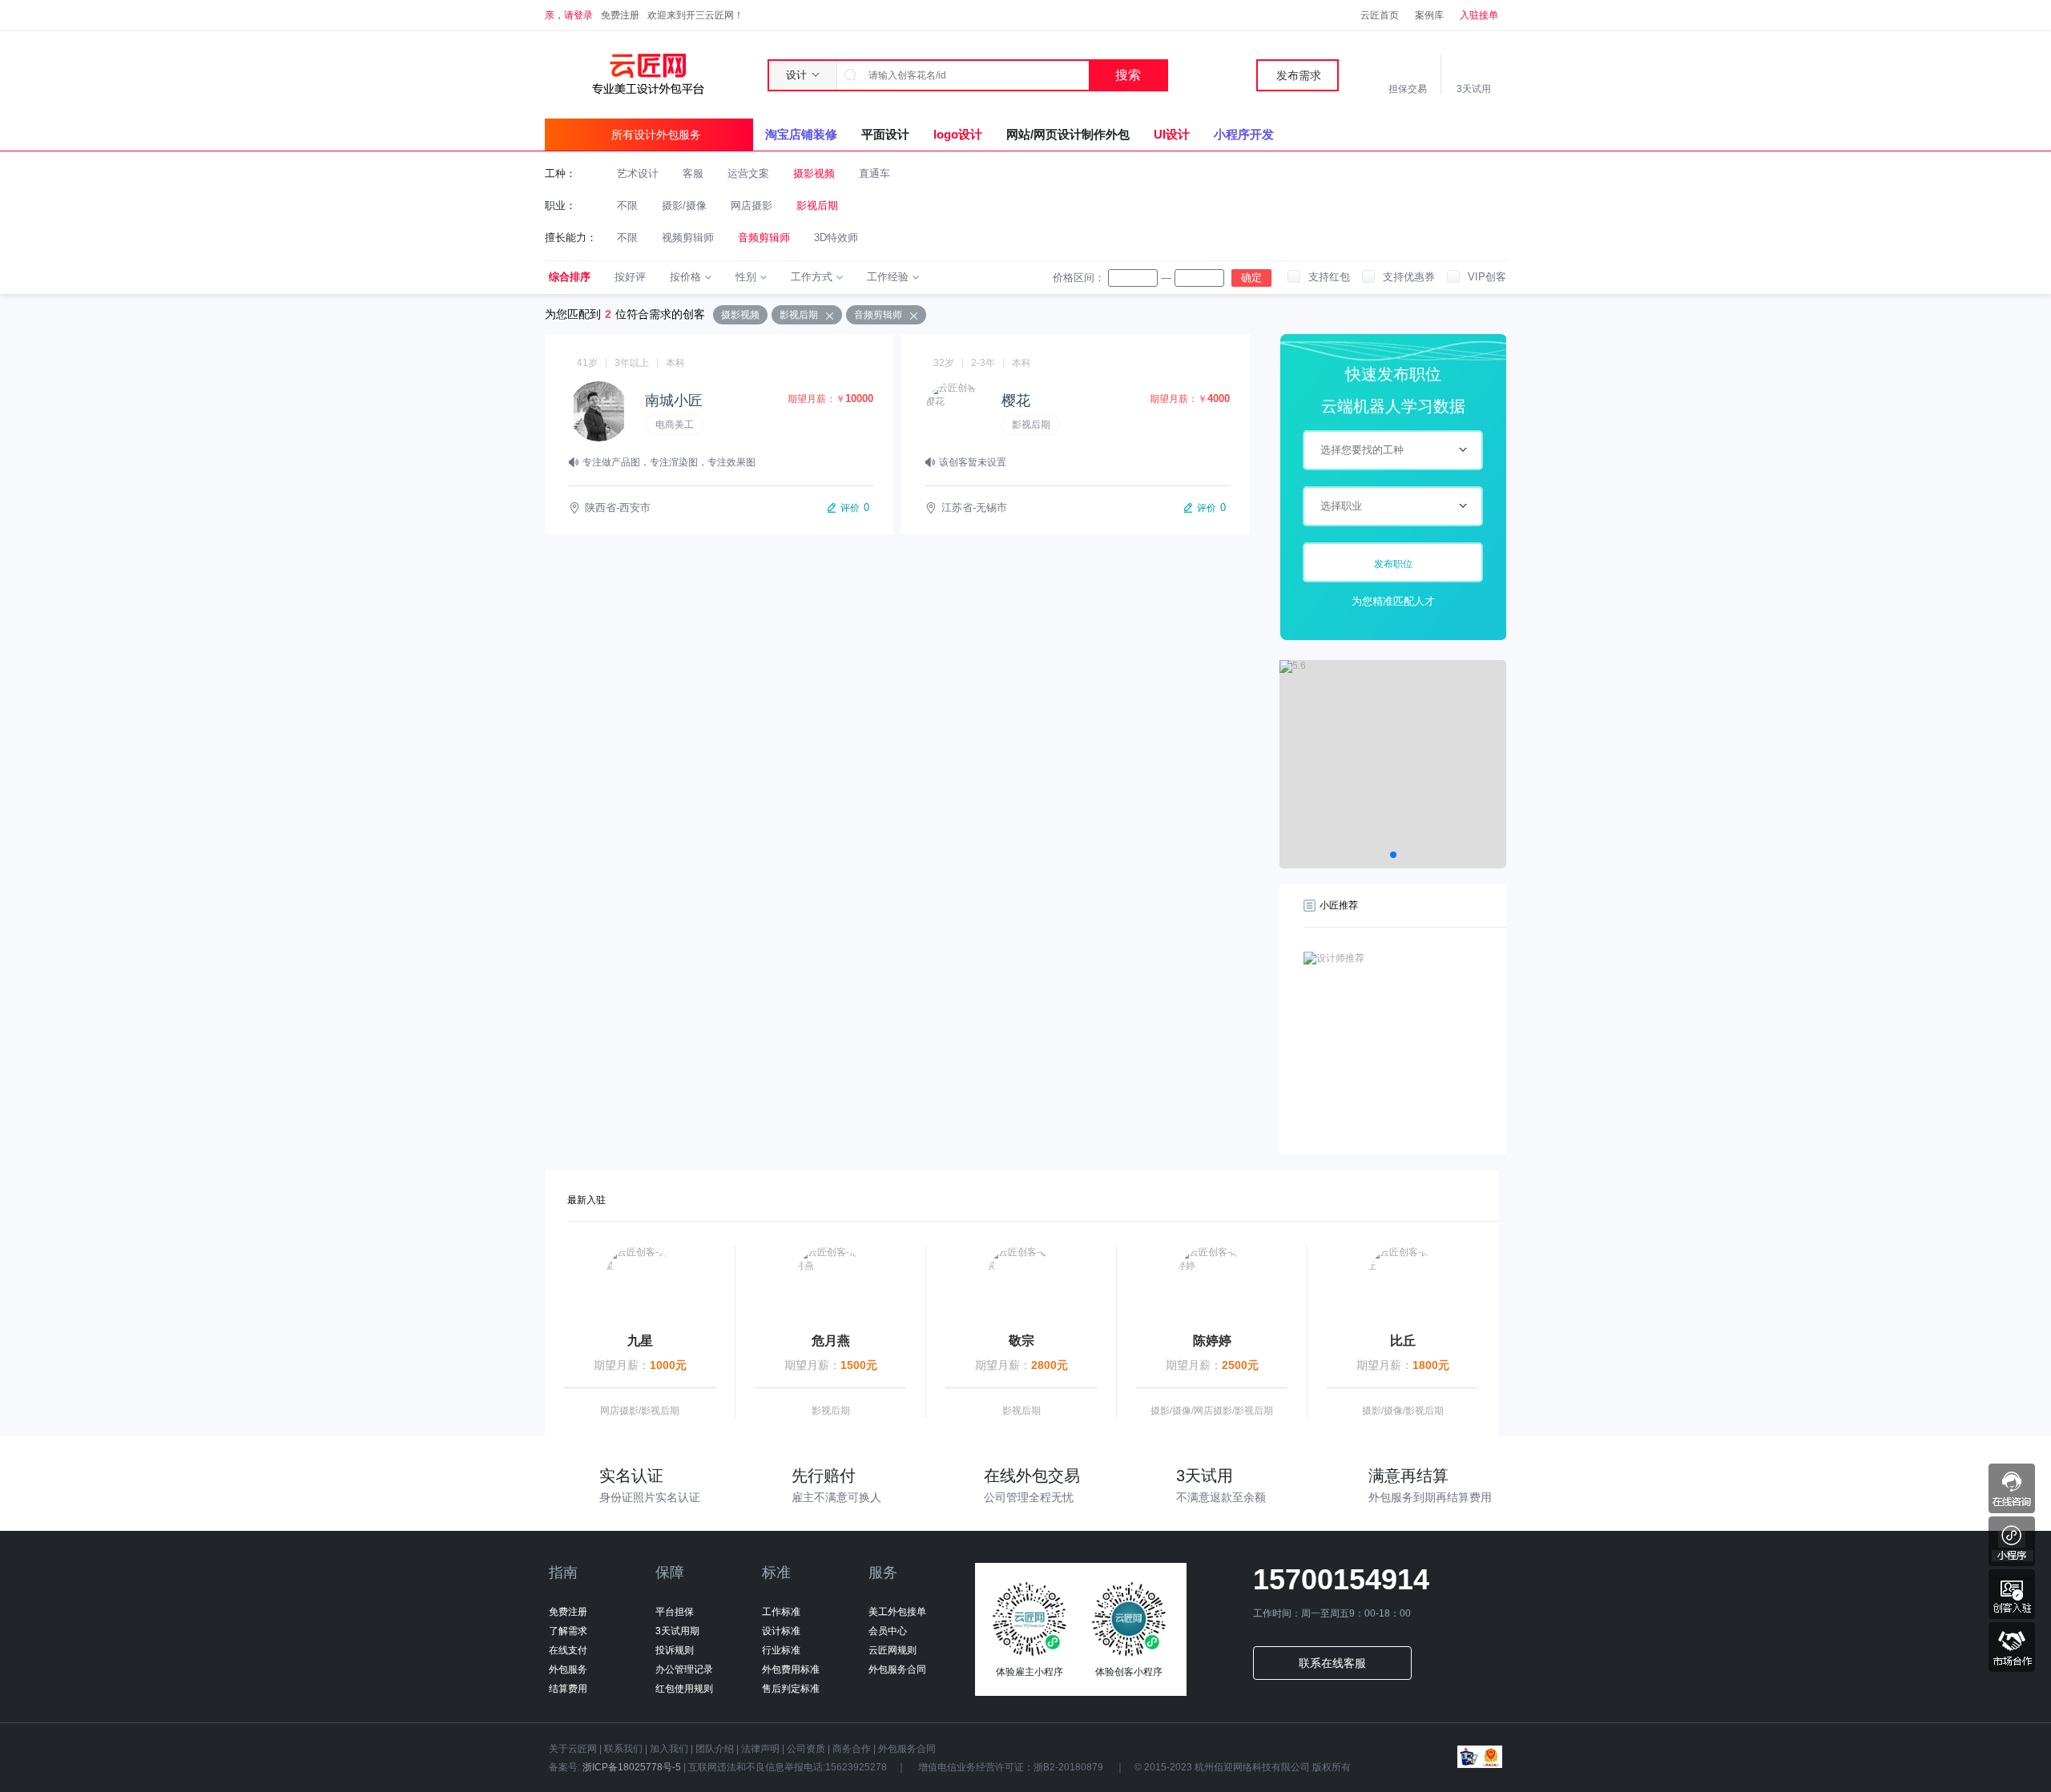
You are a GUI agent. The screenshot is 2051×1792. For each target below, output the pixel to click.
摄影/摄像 (684, 205)
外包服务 (568, 1669)
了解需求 (568, 1631)
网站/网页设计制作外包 (1068, 134)
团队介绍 (715, 1749)
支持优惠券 (1409, 277)
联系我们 (623, 1749)
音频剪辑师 (764, 238)
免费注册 (620, 15)
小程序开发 (1244, 134)
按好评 (630, 277)
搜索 (1128, 75)
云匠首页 (1380, 15)
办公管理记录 (684, 1669)
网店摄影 (751, 205)
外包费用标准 (791, 1669)
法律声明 (760, 1749)
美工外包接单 (897, 1612)
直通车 (874, 173)
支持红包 (1329, 277)
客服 (693, 173)
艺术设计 (638, 173)
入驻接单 (1479, 15)
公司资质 (806, 1749)
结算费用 (568, 1689)
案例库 (1429, 15)
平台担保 (675, 1612)
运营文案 (748, 173)
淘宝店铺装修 (801, 134)
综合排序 (570, 277)
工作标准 (781, 1612)
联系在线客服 (1332, 1663)
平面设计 (885, 134)
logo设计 (958, 134)
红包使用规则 (684, 1689)
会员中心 (888, 1631)
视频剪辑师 (688, 238)
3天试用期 (677, 1631)
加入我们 (669, 1749)
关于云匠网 (573, 1749)
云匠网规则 (893, 1650)
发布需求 (1299, 75)
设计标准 (781, 1631)
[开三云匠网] (648, 74)
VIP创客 (1487, 277)
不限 (627, 205)
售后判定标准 (791, 1689)
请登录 (578, 15)
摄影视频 (814, 173)
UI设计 (1172, 134)
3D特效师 (836, 238)
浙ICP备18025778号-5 (632, 1767)
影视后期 (817, 205)
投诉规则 (675, 1650)
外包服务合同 (897, 1669)
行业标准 (781, 1650)
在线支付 (568, 1650)
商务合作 (852, 1749)
